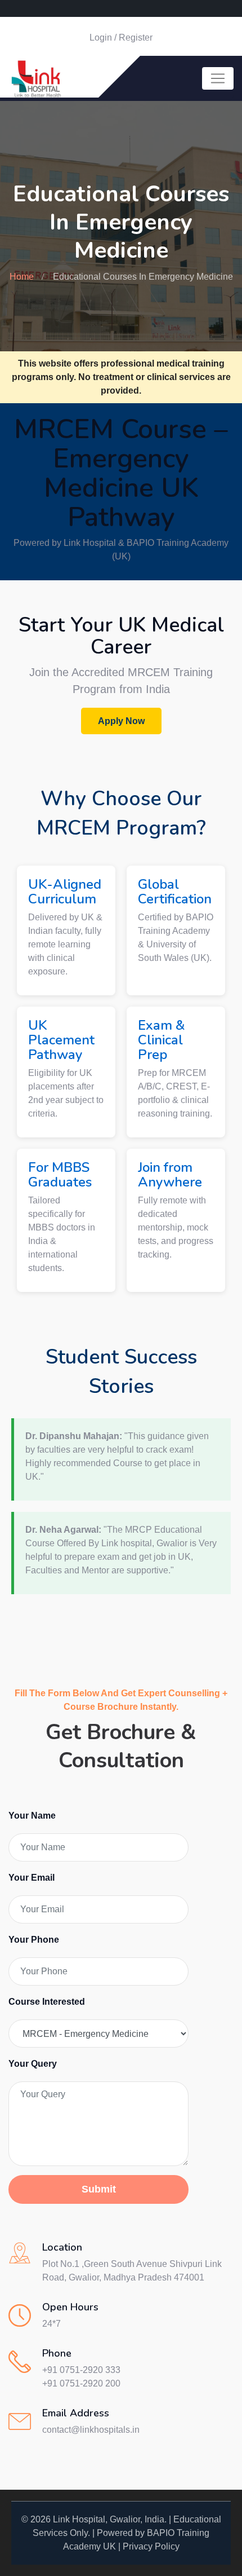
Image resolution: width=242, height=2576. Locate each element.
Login (101, 38)
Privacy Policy (151, 2546)
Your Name (32, 1816)
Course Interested (47, 2002)
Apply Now (121, 721)
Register (136, 38)
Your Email (32, 1878)
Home (22, 277)
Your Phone (34, 1940)
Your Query (33, 2064)
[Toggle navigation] (218, 78)
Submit (99, 2189)
